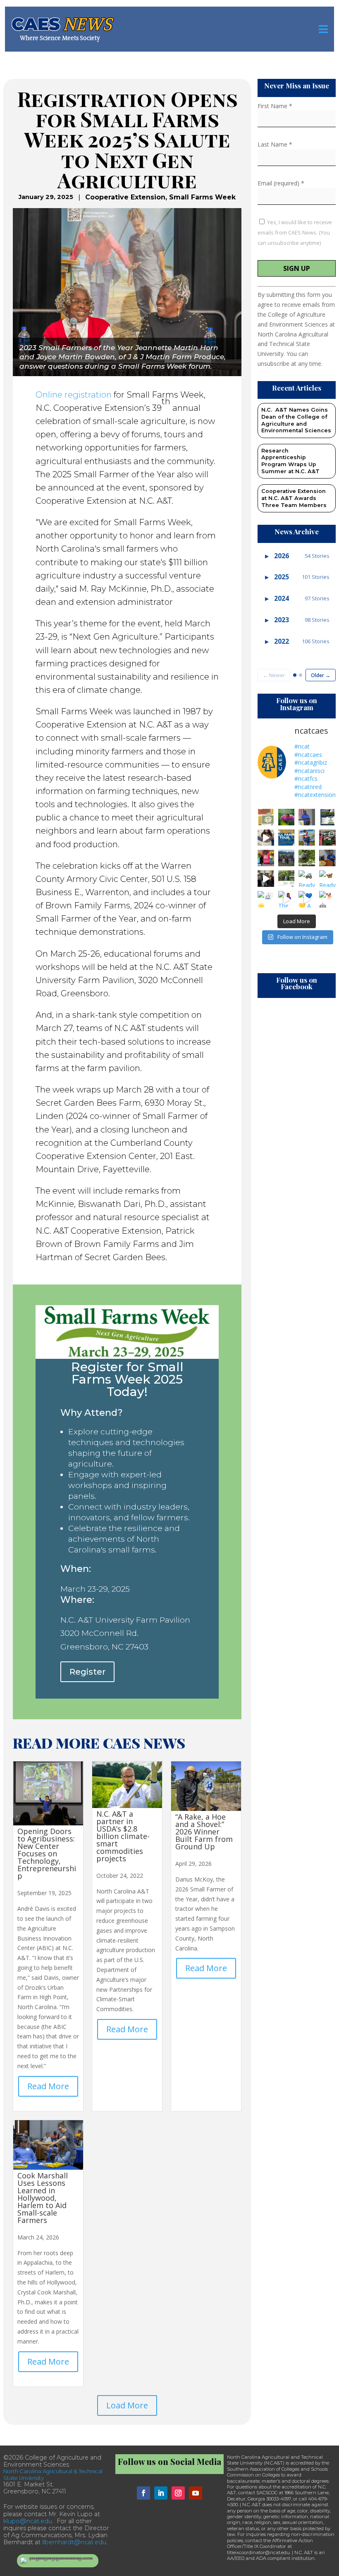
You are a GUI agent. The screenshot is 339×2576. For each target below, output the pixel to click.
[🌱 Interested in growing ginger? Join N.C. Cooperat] (286, 879)
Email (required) (281, 183)
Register (87, 1672)
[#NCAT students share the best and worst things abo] (266, 838)
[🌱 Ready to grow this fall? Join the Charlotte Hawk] (266, 817)
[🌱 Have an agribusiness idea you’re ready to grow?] (327, 817)
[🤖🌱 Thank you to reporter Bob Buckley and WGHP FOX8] (307, 858)
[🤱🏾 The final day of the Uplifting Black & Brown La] (286, 899)
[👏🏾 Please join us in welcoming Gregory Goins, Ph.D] (327, 858)
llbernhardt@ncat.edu (74, 2542)
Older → (321, 675)
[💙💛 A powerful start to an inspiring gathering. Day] (307, 899)
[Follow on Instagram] (178, 2493)
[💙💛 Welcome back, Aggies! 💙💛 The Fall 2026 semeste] (307, 838)
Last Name (275, 144)
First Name (275, 106)
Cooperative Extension (125, 197)
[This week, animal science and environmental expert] (286, 858)
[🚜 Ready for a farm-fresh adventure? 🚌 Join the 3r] (286, 838)
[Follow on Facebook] (143, 2493)
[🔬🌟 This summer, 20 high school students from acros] (266, 899)
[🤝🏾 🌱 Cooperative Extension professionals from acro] (266, 879)
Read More (48, 2086)
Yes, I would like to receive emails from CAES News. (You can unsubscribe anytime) (295, 232)
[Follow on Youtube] (196, 2493)
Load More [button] (127, 2405)
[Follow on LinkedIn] (161, 2493)
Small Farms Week (202, 197)
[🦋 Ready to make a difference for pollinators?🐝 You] (286, 817)
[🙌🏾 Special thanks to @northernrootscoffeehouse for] (266, 858)
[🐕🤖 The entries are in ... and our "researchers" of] (327, 899)
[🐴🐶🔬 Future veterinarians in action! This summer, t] (327, 838)
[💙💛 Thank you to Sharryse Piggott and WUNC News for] (307, 817)
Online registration (74, 395)
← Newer (274, 675)
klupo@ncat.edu (28, 2521)
